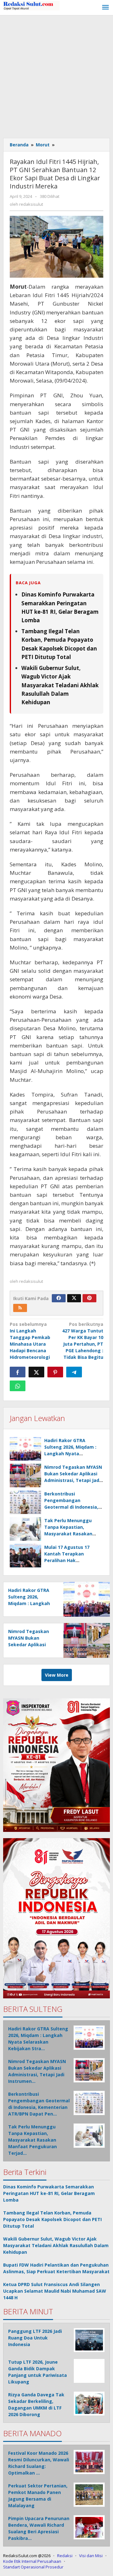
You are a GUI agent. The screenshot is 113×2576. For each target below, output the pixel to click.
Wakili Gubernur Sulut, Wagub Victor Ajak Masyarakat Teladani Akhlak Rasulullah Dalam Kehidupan (60, 685)
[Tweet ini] (36, 1372)
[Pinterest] (89, 1298)
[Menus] (105, 8)
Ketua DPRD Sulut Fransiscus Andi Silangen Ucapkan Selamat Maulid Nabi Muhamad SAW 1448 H (55, 2291)
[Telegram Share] (74, 1372)
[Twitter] (74, 1298)
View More (57, 1675)
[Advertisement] (56, 75)
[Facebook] (59, 1298)
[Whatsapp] (18, 1386)
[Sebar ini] (18, 1372)
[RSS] (20, 1308)
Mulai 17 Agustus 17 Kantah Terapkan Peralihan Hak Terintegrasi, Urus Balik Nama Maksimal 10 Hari (71, 1560)
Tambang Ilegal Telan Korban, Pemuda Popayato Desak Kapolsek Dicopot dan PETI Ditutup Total (52, 2219)
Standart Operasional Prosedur (33, 2567)
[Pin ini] (55, 1372)
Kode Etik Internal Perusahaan (32, 2561)
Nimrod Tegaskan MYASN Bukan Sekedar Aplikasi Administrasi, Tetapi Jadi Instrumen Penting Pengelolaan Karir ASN (73, 1480)
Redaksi (65, 2556)
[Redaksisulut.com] (31, 5)
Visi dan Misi (91, 2556)
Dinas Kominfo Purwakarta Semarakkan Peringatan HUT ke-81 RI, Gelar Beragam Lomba (49, 2193)
